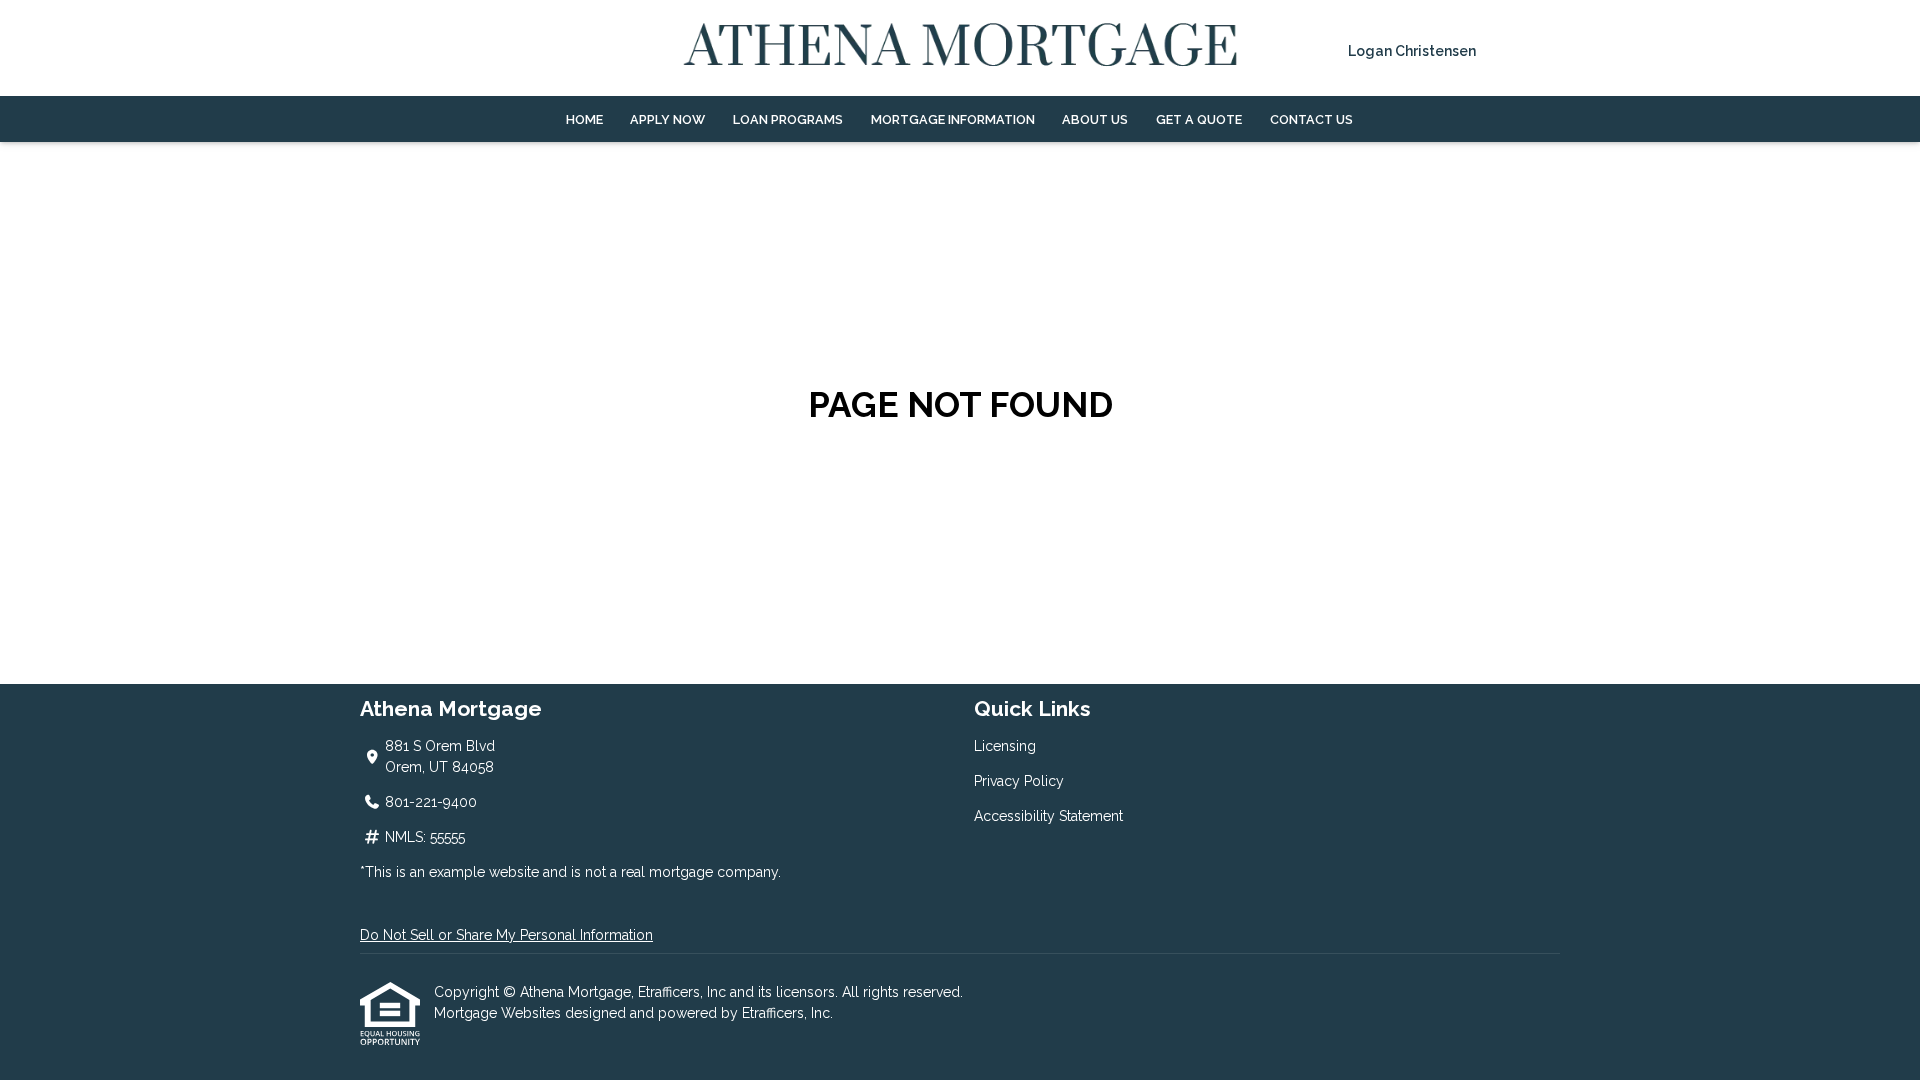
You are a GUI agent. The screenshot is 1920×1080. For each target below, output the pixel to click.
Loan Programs (788, 119)
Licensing (1005, 746)
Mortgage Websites (499, 1013)
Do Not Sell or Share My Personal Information (506, 935)
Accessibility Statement (1048, 816)
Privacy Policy (1019, 781)
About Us (1095, 119)
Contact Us (1311, 119)
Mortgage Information (953, 119)
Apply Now (667, 119)
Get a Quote (1199, 119)
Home (584, 119)
